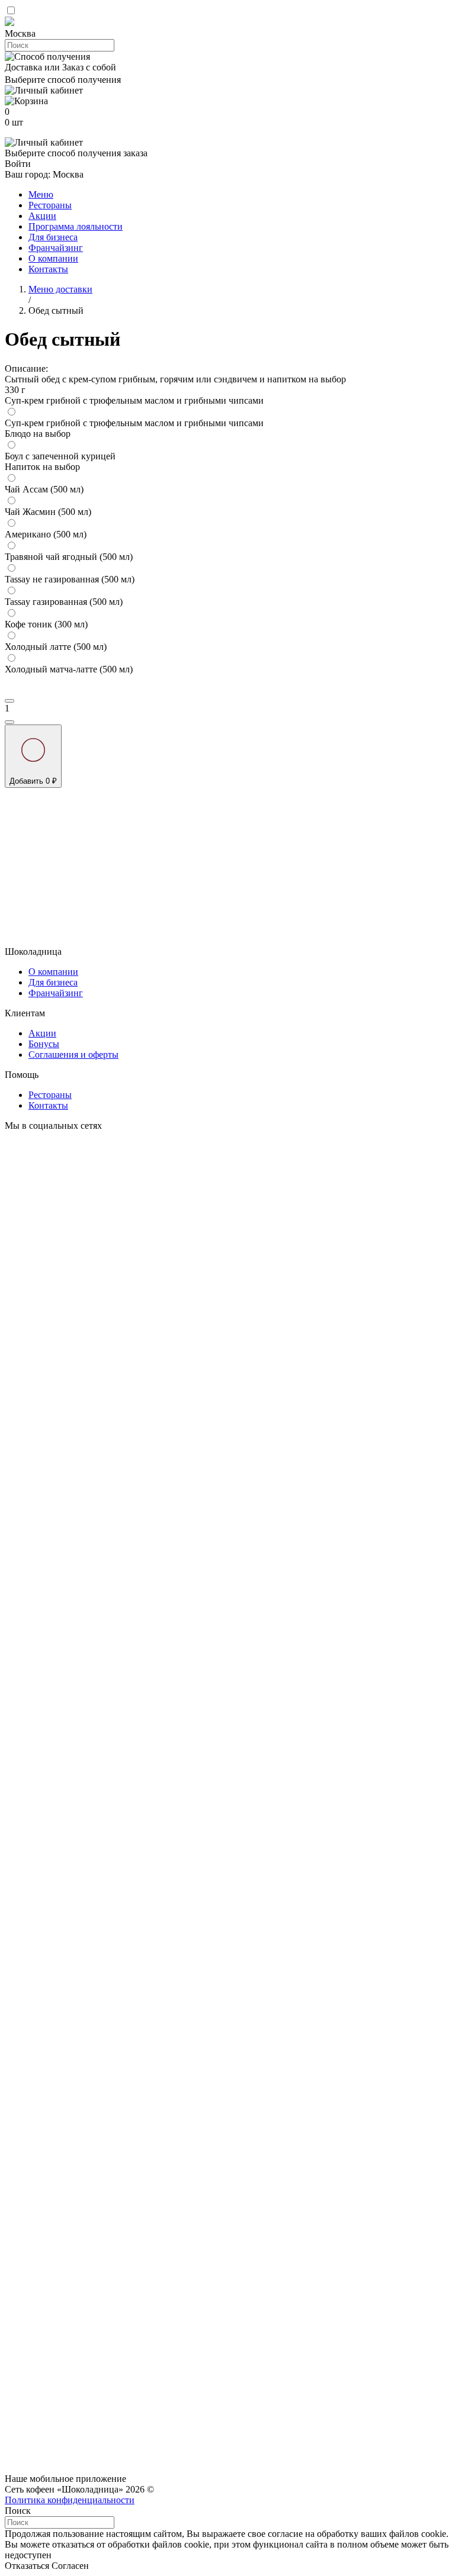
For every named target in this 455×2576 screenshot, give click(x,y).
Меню (41, 194)
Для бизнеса (53, 237)
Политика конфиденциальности (70, 2500)
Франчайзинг (56, 248)
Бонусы (44, 1044)
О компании (53, 258)
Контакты (48, 269)
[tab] (227, 34)
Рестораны (50, 205)
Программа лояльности (76, 226)
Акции (42, 216)
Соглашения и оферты (73, 1054)
